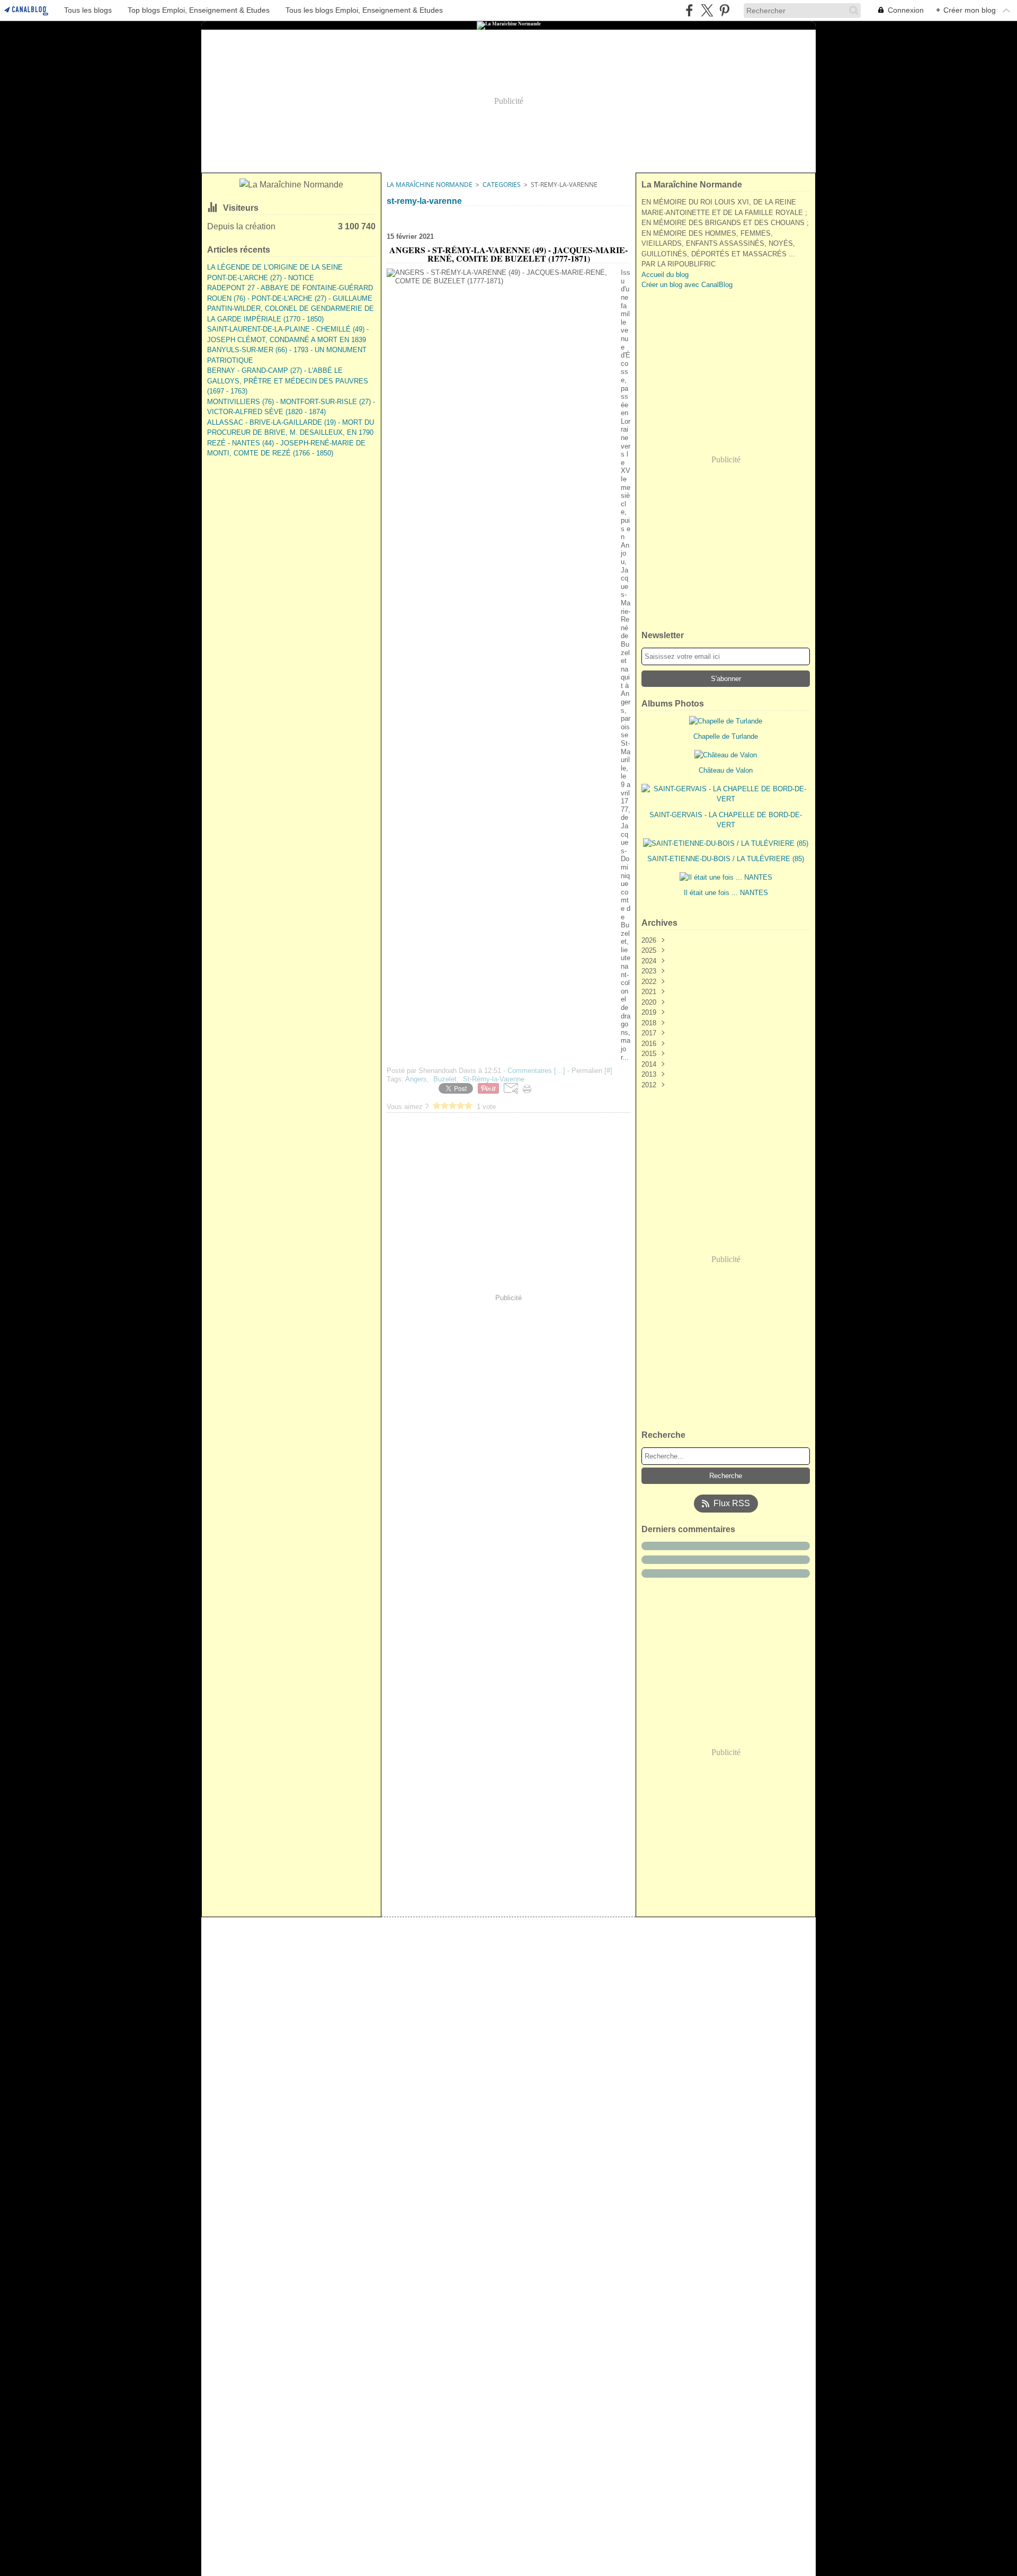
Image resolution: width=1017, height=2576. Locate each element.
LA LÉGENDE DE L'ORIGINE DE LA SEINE (275, 267)
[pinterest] (724, 10)
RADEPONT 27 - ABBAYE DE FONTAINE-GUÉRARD (290, 288)
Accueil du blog (665, 275)
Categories (502, 185)
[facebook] (689, 10)
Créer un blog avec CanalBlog (687, 285)
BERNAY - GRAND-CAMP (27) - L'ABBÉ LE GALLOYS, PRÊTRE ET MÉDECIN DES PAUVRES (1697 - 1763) (288, 381)
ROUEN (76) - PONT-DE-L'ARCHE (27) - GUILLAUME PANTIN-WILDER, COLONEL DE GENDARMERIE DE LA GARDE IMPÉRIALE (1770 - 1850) (291, 309)
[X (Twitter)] (707, 10)
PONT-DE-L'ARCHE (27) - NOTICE (261, 278)
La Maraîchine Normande (430, 185)
